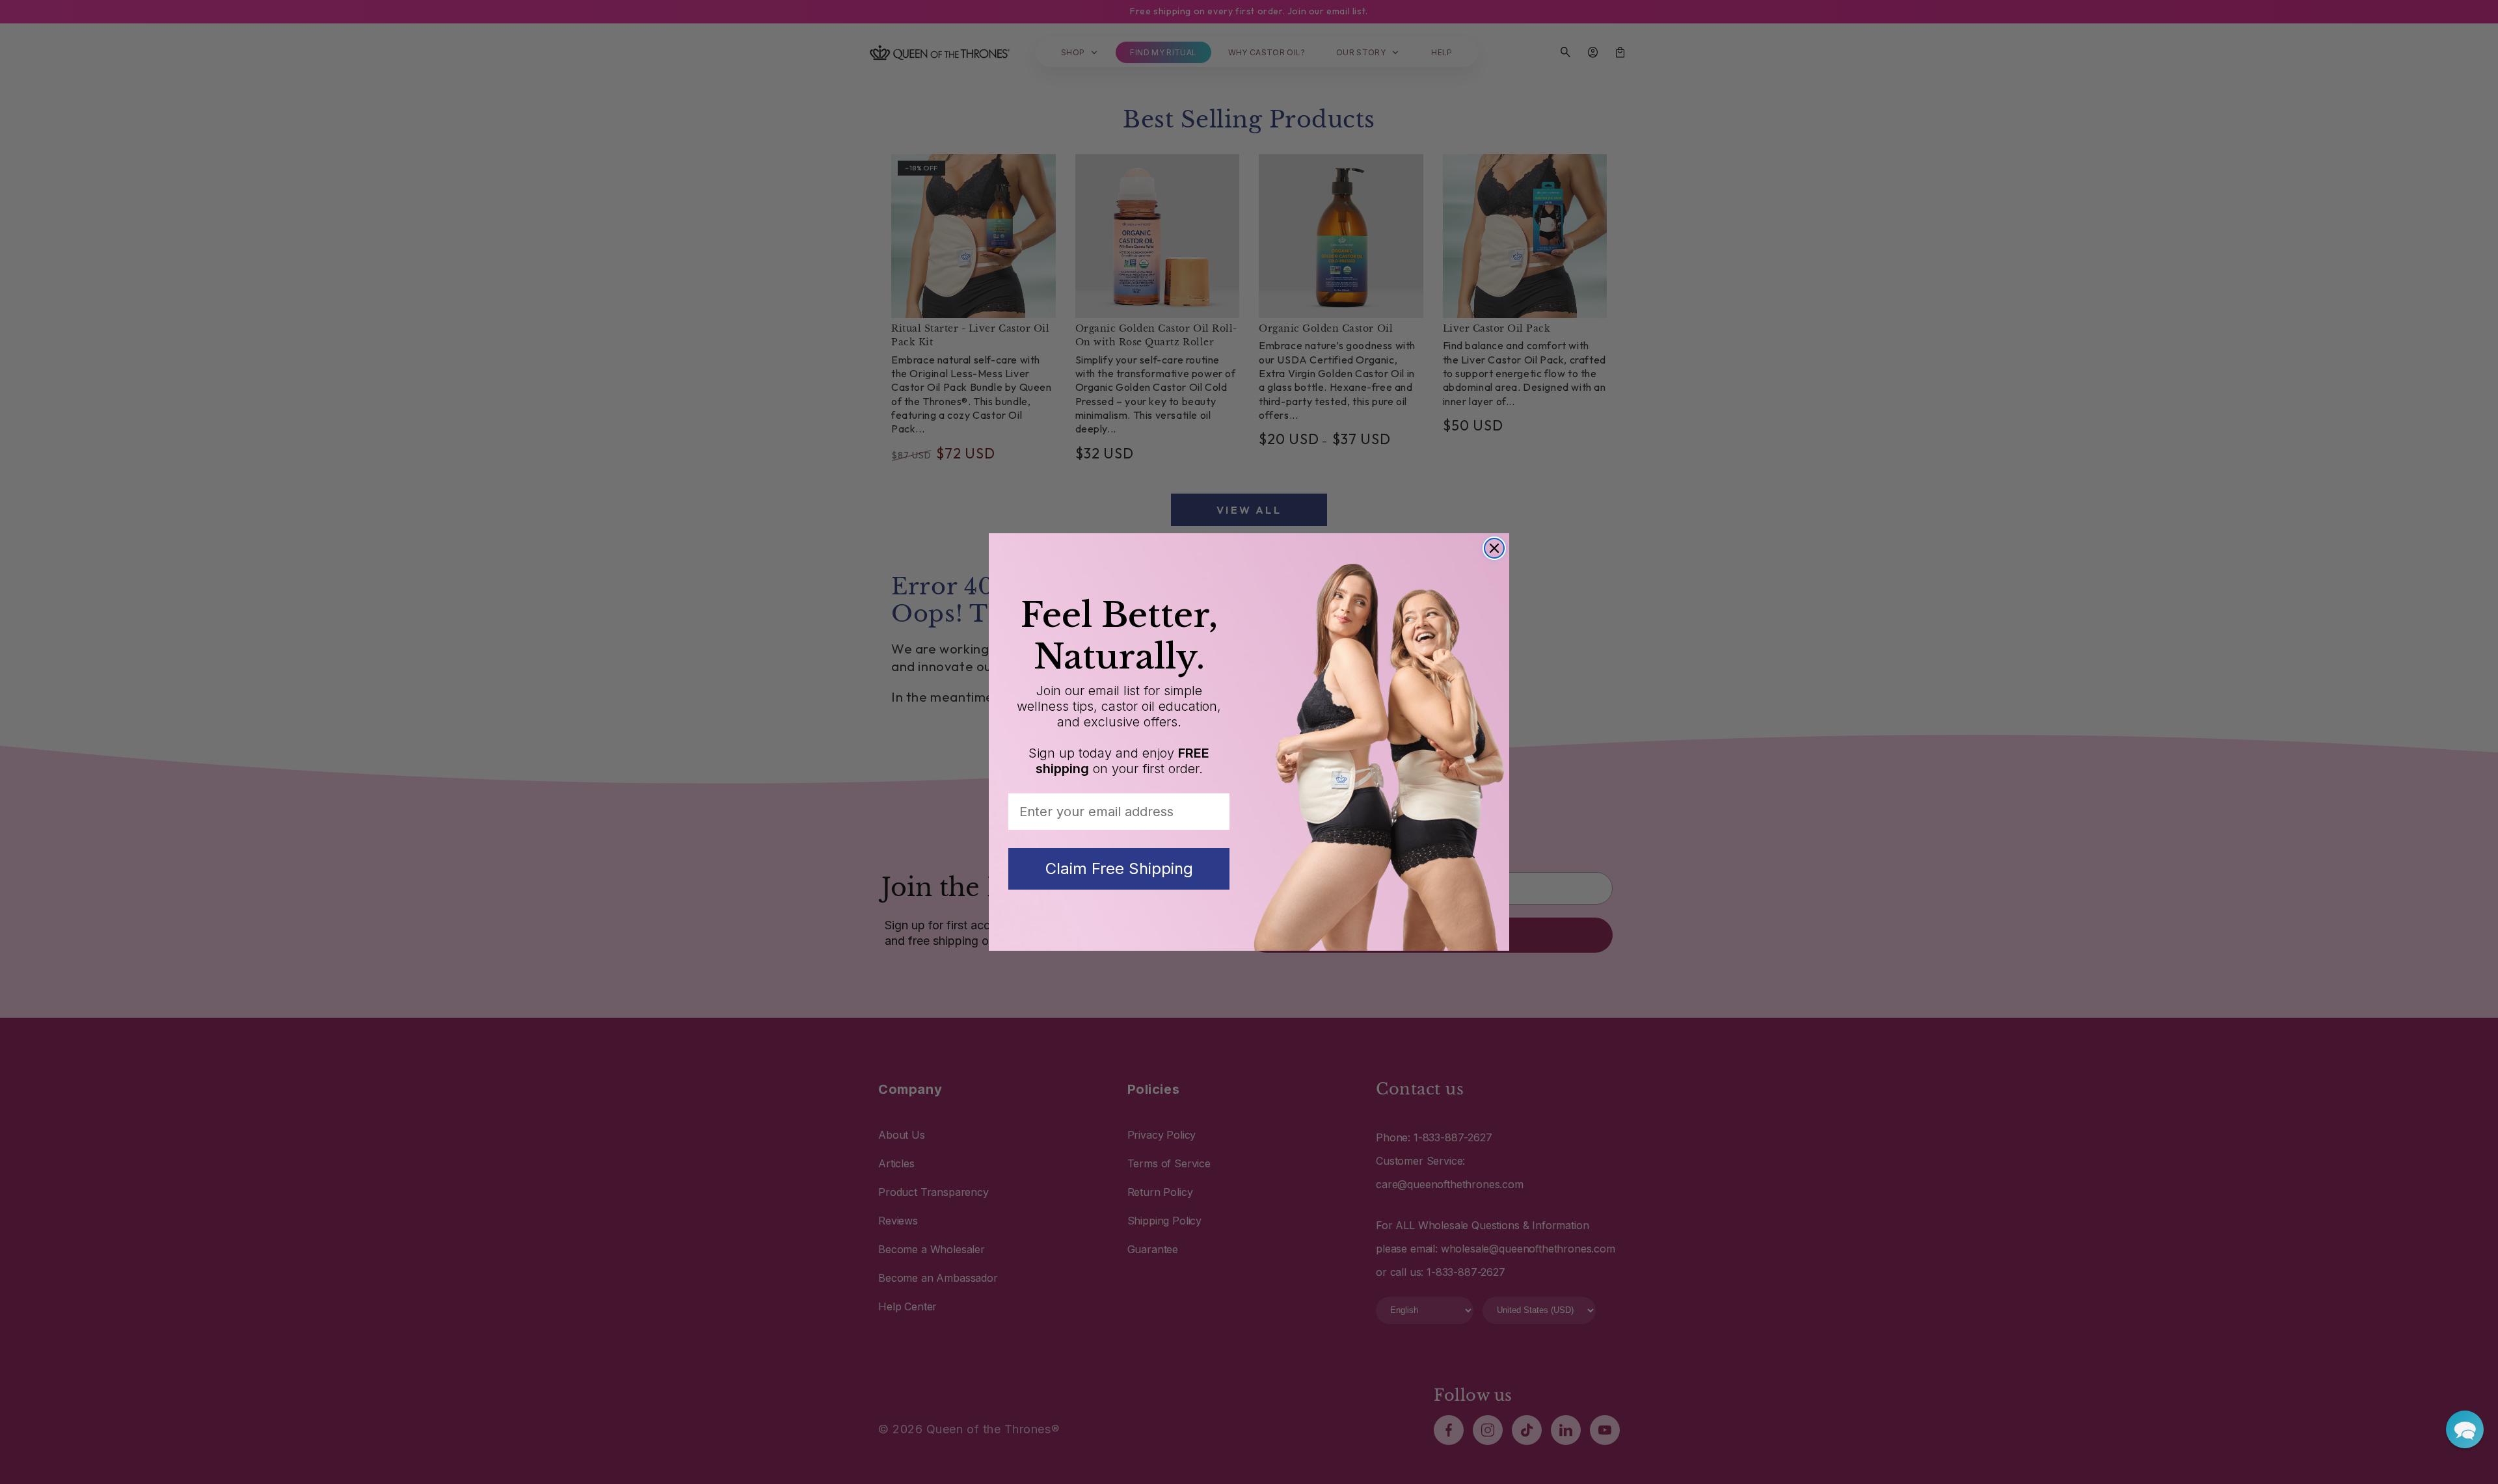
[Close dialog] (1494, 548)
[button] (2465, 1429)
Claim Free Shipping (1119, 868)
